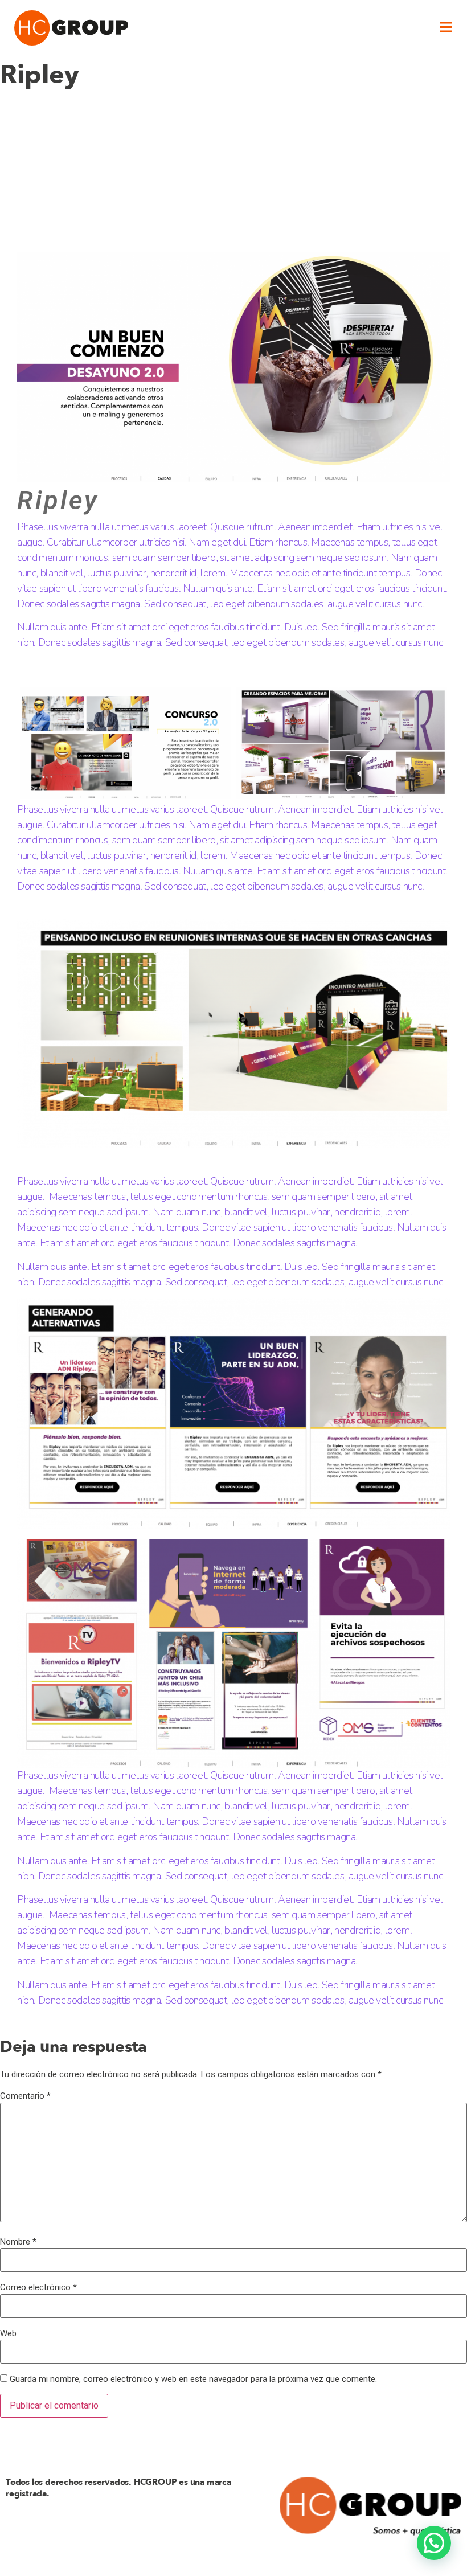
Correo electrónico (38, 2288)
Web (8, 2334)
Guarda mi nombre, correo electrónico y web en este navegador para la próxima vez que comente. (193, 2379)
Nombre (18, 2242)
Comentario (25, 2096)
